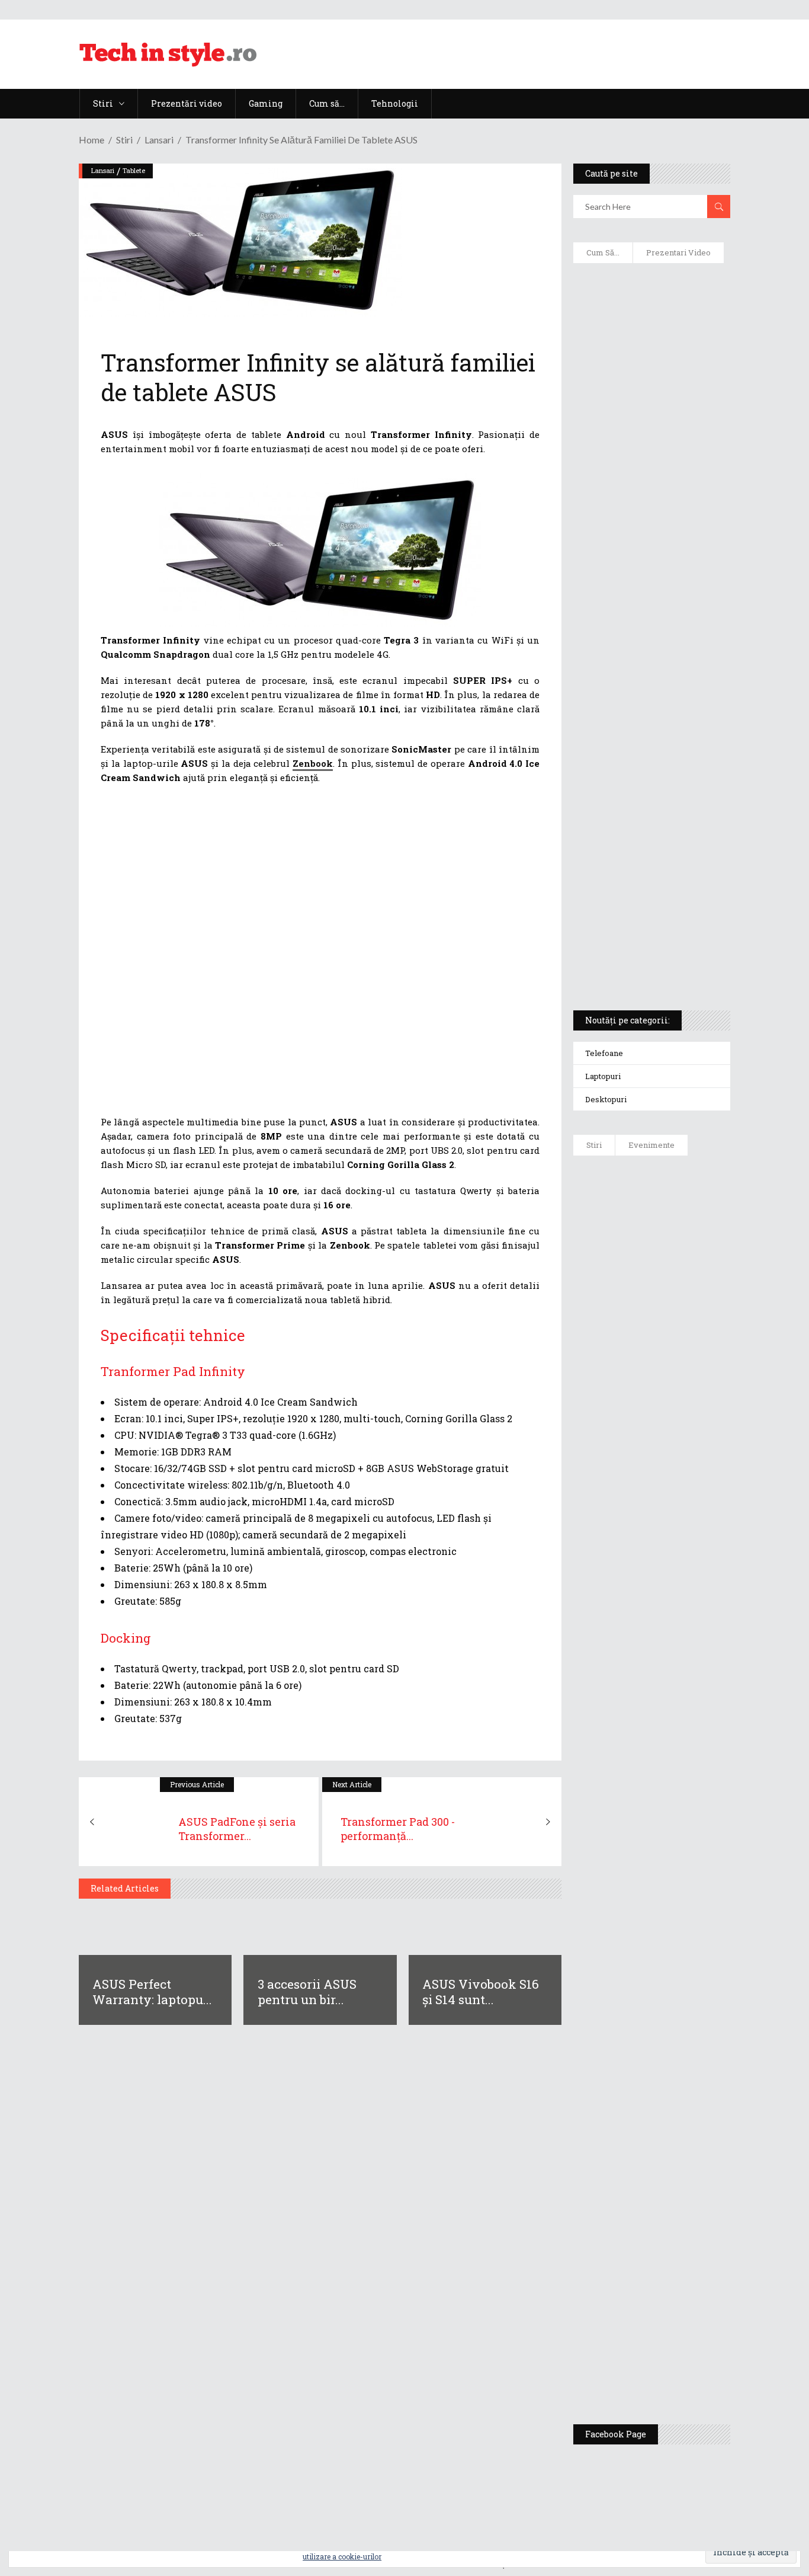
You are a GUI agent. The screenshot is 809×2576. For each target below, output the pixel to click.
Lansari (159, 140)
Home (92, 140)
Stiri (124, 140)
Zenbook (313, 763)
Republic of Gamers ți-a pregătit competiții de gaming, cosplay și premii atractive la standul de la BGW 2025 (689, 2055)
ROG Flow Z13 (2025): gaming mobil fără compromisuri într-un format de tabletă (651, 783)
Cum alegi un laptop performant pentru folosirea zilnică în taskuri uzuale (647, 472)
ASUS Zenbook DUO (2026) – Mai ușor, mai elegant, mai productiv (685, 1690)
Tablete (134, 170)
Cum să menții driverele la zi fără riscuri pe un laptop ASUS (652, 590)
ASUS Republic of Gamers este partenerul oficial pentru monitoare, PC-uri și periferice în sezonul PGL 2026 (688, 1927)
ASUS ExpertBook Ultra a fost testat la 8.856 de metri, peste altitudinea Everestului (689, 1495)
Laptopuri (603, 1076)
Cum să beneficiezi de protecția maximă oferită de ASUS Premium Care (652, 409)
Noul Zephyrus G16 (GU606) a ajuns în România (686, 1317)
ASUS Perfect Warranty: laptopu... (152, 1992)
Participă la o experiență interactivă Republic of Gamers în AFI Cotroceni (685, 2170)
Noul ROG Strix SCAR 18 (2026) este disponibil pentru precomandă (686, 1397)
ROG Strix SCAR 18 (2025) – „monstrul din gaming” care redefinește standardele (645, 958)
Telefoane (604, 1053)
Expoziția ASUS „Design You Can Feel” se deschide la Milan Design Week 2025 (689, 2354)
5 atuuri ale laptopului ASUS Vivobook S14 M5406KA (648, 901)
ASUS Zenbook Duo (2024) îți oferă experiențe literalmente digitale (649, 297)
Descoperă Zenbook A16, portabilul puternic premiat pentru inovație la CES (646, 647)
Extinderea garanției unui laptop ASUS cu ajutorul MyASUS (642, 534)
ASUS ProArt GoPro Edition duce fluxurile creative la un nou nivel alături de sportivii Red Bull (684, 1219)
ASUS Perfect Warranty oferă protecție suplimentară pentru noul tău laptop (688, 1598)
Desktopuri (606, 1099)
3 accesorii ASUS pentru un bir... (307, 1992)
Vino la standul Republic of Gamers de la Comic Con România (688, 2262)
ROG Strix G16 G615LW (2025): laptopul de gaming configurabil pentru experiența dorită (653, 715)
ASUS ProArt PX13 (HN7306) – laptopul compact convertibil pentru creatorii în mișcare (649, 845)
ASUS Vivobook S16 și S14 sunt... (481, 1992)
